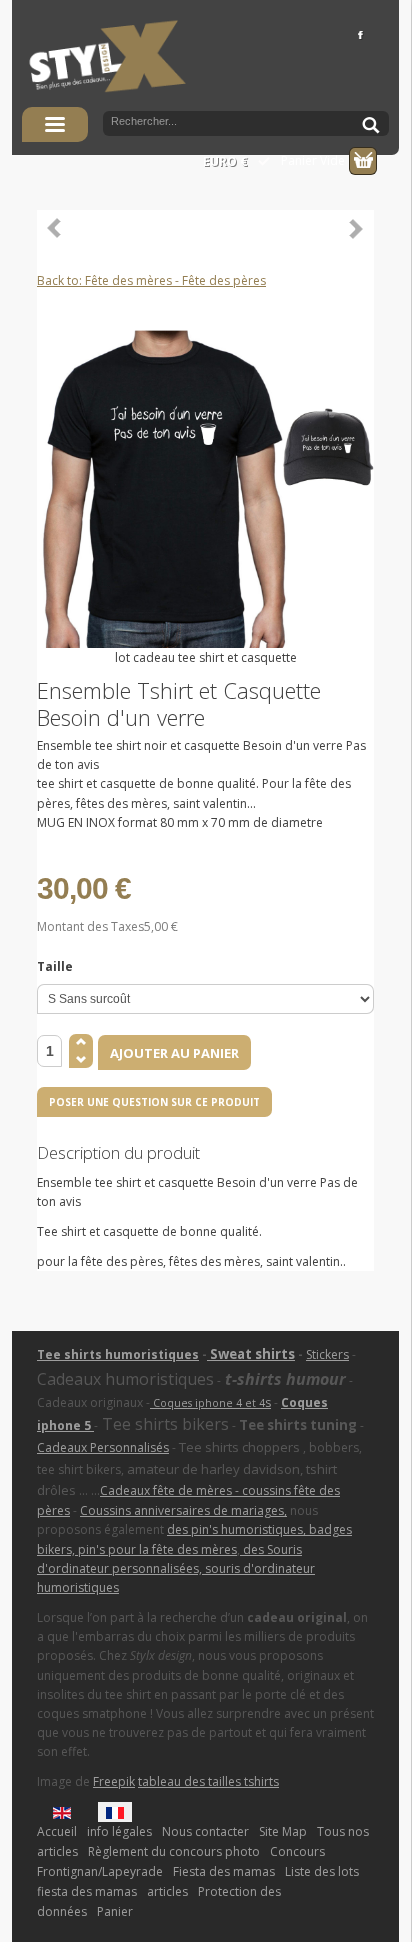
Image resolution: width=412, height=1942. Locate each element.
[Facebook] (359, 34)
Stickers (327, 1354)
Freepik (114, 1781)
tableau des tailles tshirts (208, 1781)
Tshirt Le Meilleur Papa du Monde (356, 228)
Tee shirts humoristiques (118, 1354)
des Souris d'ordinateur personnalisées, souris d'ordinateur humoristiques (176, 1568)
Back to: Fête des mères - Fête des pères (151, 280)
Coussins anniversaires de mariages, (183, 1510)
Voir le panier (363, 161)
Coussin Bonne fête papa (55, 228)
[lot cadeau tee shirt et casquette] (205, 478)
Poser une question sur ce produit (154, 1102)
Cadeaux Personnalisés (103, 1447)
